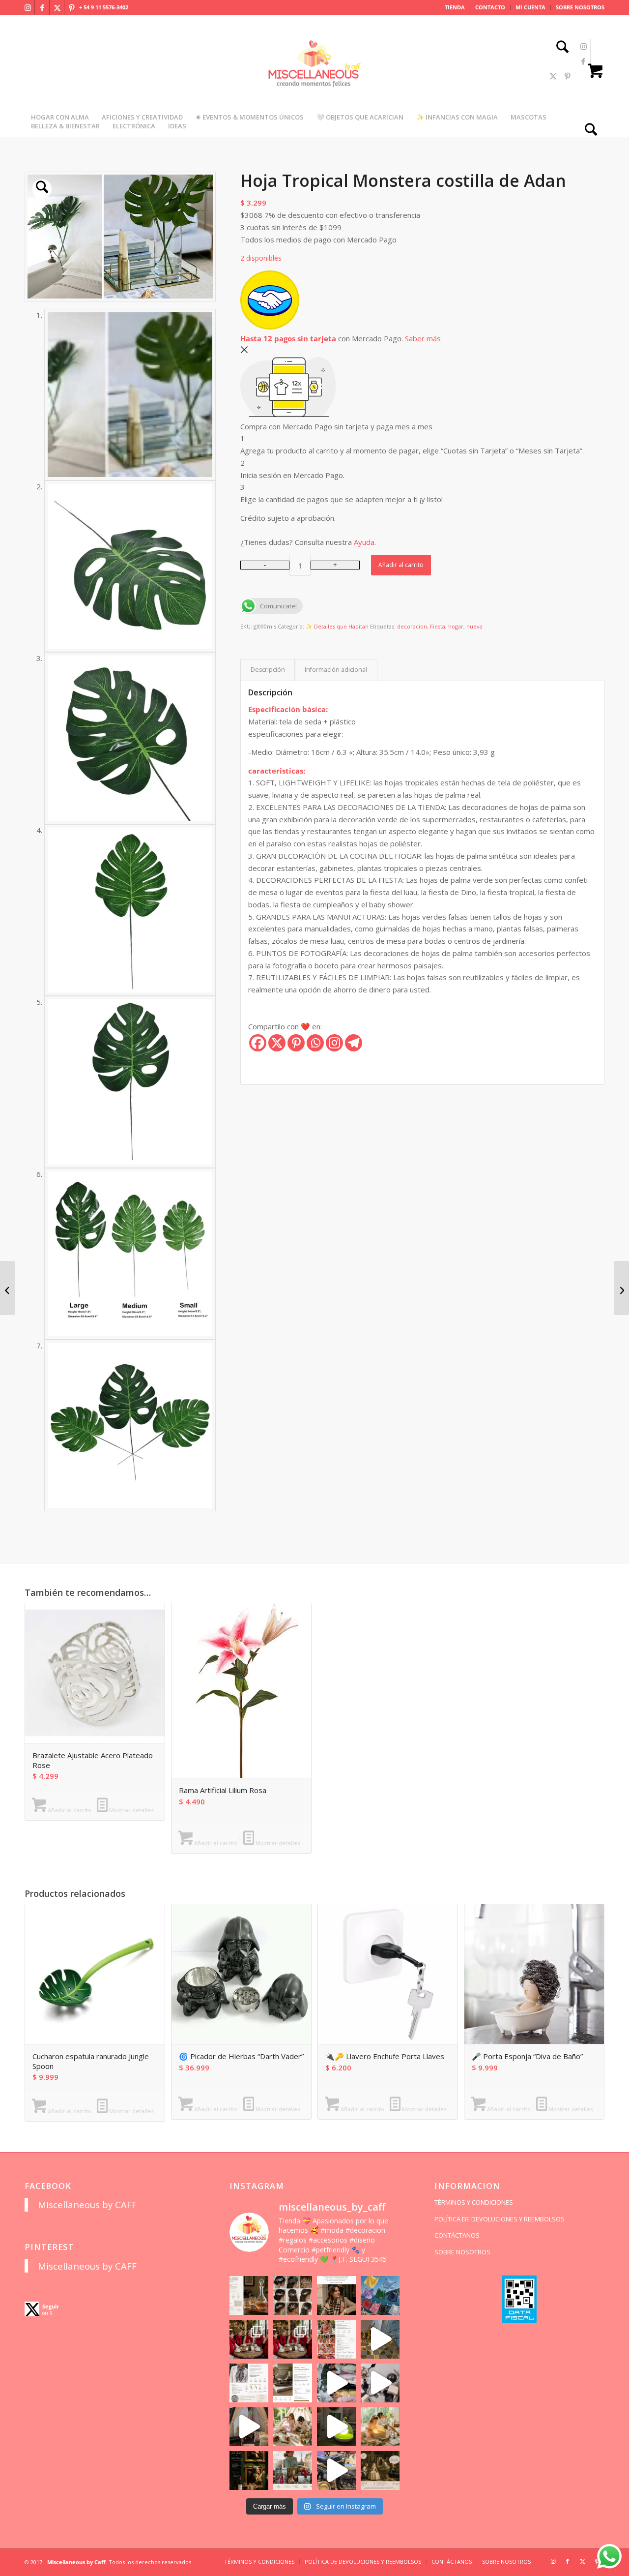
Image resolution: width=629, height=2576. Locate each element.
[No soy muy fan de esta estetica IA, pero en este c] (249, 2295)
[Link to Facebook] (42, 7)
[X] (277, 1043)
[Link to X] (57, 7)
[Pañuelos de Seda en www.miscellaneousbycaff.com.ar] (336, 2339)
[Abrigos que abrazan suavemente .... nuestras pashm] (293, 2471)
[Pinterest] (296, 1043)
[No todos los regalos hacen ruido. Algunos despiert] (380, 2427)
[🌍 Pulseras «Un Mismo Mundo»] (8, 1288)
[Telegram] (354, 1043)
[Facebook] (258, 1043)
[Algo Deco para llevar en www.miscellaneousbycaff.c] (380, 2339)
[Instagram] (334, 1043)
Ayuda (364, 542)
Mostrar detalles (131, 1810)
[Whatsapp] (315, 1043)
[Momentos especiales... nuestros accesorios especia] (336, 2383)
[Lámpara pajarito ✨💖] (336, 2427)
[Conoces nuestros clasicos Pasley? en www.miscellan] (380, 2295)
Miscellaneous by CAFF (87, 2204)
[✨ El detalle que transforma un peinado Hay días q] (293, 2295)
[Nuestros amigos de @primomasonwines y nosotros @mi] (249, 2471)
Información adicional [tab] (336, 670)
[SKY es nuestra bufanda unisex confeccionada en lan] (249, 2339)
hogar (456, 626)
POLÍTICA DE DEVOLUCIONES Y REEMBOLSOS (500, 2219)
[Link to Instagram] (28, 7)
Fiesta (438, 626)
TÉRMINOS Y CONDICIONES (474, 2202)
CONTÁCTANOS (457, 2235)
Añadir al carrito (401, 565)
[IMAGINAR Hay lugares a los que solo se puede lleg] (293, 2427)
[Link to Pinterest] (72, 7)
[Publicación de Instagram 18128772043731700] (293, 2383)
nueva (474, 626)
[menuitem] (455, 7)
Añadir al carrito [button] (69, 1810)
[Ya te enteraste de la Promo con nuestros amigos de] (380, 2471)
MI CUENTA (530, 7)
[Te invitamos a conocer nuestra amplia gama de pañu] (249, 2383)
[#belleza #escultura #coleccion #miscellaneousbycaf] (336, 2471)
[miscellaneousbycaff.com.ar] (314, 76)
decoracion (412, 626)
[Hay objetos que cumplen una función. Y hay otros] (380, 2383)
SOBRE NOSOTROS (580, 7)
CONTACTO (490, 7)
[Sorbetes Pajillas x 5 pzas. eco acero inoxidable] (621, 1288)
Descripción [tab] (268, 670)
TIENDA (455, 7)
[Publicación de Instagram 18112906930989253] (336, 2295)
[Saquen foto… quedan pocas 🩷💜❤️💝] (249, 2427)
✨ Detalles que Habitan (337, 626)
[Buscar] (559, 48)
